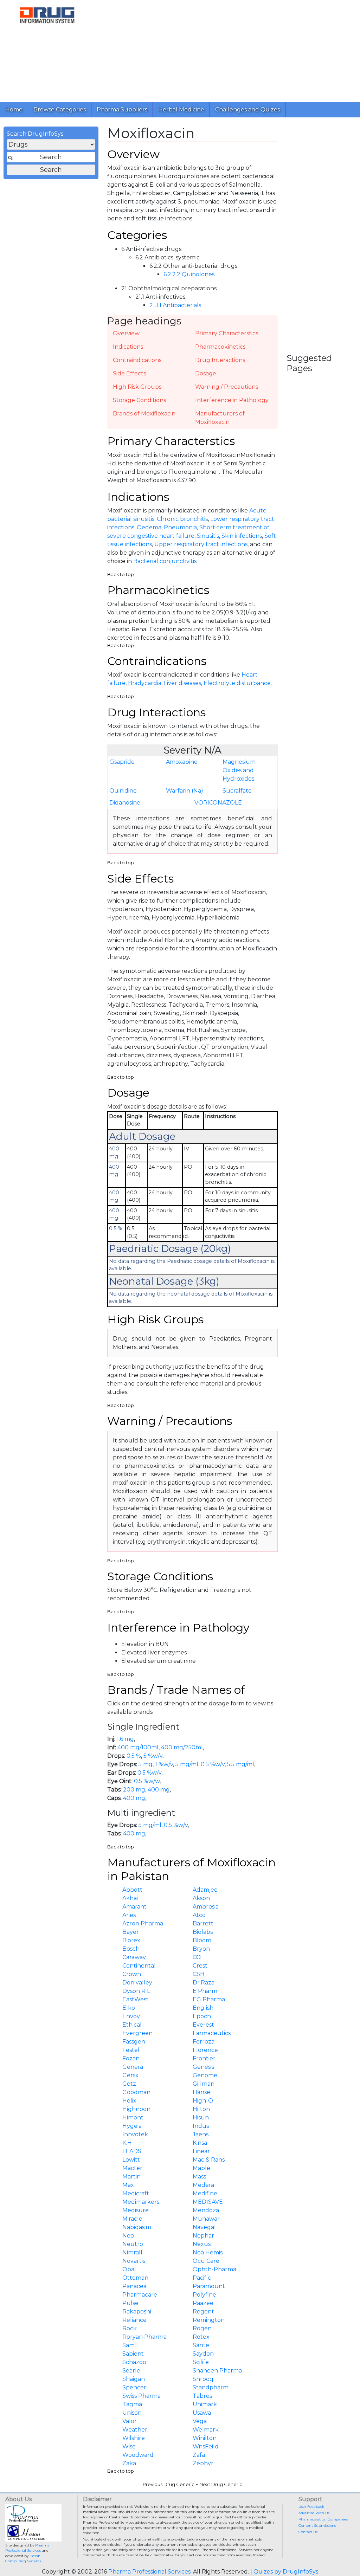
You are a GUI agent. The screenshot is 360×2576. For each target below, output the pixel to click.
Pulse (130, 2303)
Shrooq (203, 2379)
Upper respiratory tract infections (201, 544)
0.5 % (134, 1756)
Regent (203, 2312)
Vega (200, 2421)
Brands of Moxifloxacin (144, 414)
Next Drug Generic (221, 2484)
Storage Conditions (139, 400)
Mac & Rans (209, 2160)
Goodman (136, 2092)
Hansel (202, 2092)
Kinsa (200, 2143)
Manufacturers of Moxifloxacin (220, 418)
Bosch (131, 1949)
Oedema (149, 527)
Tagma (132, 2404)
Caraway (134, 1957)
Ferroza (204, 2042)
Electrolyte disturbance (237, 683)
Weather (135, 2430)
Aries (129, 1915)
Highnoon (136, 2109)
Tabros (202, 2396)
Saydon (203, 2354)
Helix (129, 2101)
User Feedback (311, 2507)
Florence (205, 2050)
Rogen (202, 2328)
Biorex (131, 1940)
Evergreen (137, 2033)
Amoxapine (182, 762)
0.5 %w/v (213, 1764)
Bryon (201, 1949)
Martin (131, 2177)
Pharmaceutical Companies (323, 2519)
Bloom (202, 1940)
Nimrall (132, 2252)
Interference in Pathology (232, 400)
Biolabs (203, 1932)
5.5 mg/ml (241, 1764)
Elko (129, 2008)
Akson (201, 1898)
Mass (199, 2177)
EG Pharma (209, 1999)
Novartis (134, 2261)
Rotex (201, 2337)
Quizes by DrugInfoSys (286, 2572)
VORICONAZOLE (218, 803)
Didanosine (125, 803)
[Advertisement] (227, 49)
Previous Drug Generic (169, 2484)
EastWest (136, 1999)
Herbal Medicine (181, 109)
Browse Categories (60, 109)
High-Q (203, 2101)
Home (14, 109)
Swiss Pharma (142, 2396)
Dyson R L (136, 1991)
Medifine (205, 2193)
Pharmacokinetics (220, 347)
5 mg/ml (187, 1764)
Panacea (134, 2286)
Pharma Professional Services (149, 2572)
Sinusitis (208, 536)
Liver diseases (182, 683)
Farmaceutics (212, 2033)
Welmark (206, 2430)
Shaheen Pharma (217, 2371)
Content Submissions (317, 2526)
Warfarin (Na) (185, 791)
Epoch (202, 2016)
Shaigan (134, 2379)
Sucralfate (237, 791)
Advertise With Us (314, 2513)
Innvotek (135, 2134)
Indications (128, 347)
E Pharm (205, 1991)
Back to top (121, 574)
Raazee (203, 2303)
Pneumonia (180, 527)
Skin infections (242, 536)
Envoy (131, 2016)
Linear (201, 2151)
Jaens (201, 2134)
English (203, 2008)
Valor (130, 2421)
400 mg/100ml (138, 1747)
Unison (132, 2413)
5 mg (146, 1764)
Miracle (132, 2219)
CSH (199, 1974)
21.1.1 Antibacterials (175, 305)
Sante (201, 2345)
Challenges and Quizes (247, 109)
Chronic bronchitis (182, 519)
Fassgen (134, 2042)
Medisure (136, 2210)
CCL (198, 1957)
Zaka (129, 2463)
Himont (133, 2117)
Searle (131, 2371)
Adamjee (205, 1890)
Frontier (204, 2058)
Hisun (201, 2117)
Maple (201, 2168)
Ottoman (135, 2278)
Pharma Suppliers (122, 109)
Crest (200, 1966)
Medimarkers (141, 2202)
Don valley (137, 1983)
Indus (201, 2126)
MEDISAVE (208, 2202)
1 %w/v (164, 1764)
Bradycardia (145, 683)
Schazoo (134, 2362)
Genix (130, 2075)
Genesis (203, 2067)
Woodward (138, 2455)
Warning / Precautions (227, 387)
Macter (132, 2168)
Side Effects (129, 373)
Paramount (209, 2286)
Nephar (203, 2236)
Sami (129, 2345)
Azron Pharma (143, 1923)
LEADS (132, 2151)
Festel (131, 2050)
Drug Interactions (220, 360)
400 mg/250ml (182, 1747)
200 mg (134, 1790)
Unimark (205, 2404)
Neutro (133, 2244)
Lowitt (131, 2160)
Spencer (134, 2387)
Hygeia (132, 2126)
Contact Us (308, 2532)
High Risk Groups (137, 387)
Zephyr (203, 2463)
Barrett (203, 1923)
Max (128, 2185)
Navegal (204, 2227)
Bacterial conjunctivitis (165, 561)
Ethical (132, 2025)
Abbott (132, 1890)
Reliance (134, 2320)
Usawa (202, 2413)
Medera (203, 2185)
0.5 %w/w (147, 1781)
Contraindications (137, 360)
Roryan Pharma (144, 2337)
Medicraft (136, 2193)
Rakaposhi (137, 2312)
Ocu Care (206, 2261)
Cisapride (122, 762)
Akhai (130, 1898)
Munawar (206, 2219)
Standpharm (211, 2387)
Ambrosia (206, 1907)
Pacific (202, 2278)
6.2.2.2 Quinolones (189, 274)
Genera (133, 2067)
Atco (199, 1915)
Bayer (131, 1932)
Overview (126, 333)
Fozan (131, 2058)
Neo (128, 2236)
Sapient (133, 2354)
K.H (127, 2143)
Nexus (202, 2244)
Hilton (201, 2109)
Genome (205, 2075)
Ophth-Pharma (214, 2269)
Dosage (206, 373)
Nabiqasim (137, 2227)
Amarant (134, 1907)
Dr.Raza (204, 1983)
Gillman (204, 2084)
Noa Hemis (208, 2252)
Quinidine (123, 791)
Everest (203, 2025)
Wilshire (134, 2438)
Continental (139, 1966)
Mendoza (206, 2210)
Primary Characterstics (227, 333)
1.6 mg (125, 1739)
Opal (129, 2269)
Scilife (201, 2362)
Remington (209, 2320)
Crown (132, 1974)
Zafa (199, 2455)
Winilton (205, 2438)
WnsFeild (206, 2446)
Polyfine (204, 2295)
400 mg (159, 1790)
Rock (130, 2328)
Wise (129, 2446)
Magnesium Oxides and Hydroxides (239, 770)
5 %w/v (153, 1756)
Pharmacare (140, 2295)
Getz (129, 2084)
